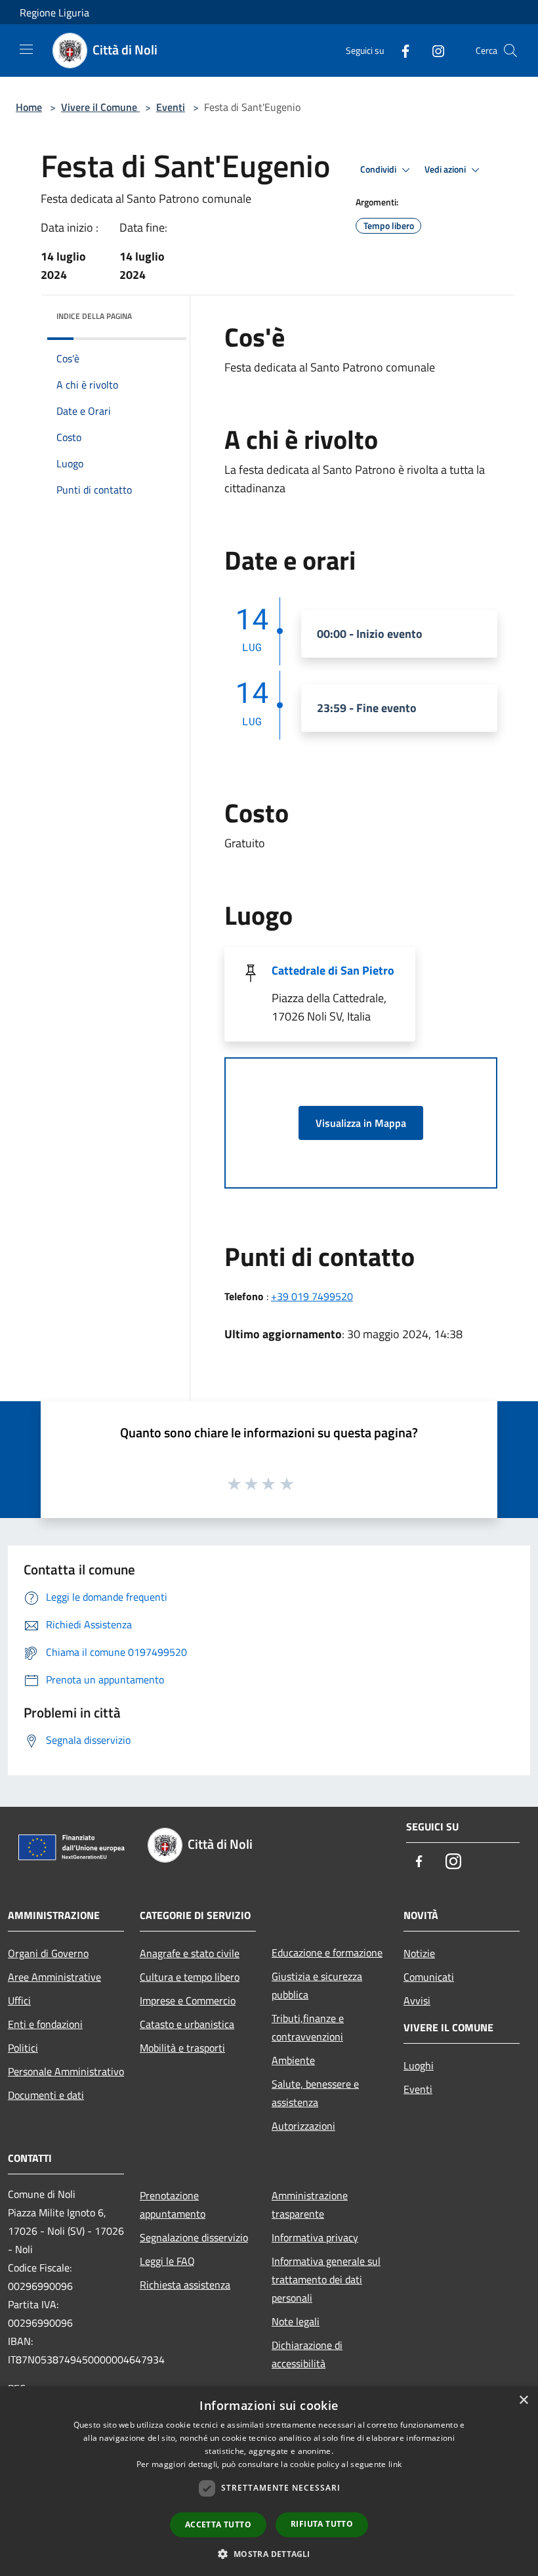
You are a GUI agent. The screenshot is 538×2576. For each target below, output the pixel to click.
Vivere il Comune (100, 107)
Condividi (379, 169)
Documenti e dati (46, 2095)
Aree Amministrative (54, 1977)
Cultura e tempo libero (190, 1977)
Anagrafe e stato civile (190, 1953)
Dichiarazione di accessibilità (307, 2354)
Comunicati (429, 1977)
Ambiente (293, 2060)
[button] (269, 2554)
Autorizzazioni (303, 2126)
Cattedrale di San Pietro (333, 970)
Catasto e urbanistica (187, 2024)
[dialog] (269, 2481)
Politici (23, 2048)
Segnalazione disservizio (194, 2237)
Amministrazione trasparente (310, 2205)
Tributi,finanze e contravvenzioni (308, 2027)
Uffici (19, 2000)
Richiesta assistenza (185, 2285)
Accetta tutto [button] (218, 2524)
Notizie (419, 1953)
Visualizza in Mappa (361, 1123)
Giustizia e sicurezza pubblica (317, 1985)
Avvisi (417, 2000)
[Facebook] (400, 50)
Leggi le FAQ (167, 2261)
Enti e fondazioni (45, 2024)
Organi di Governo (48, 1953)
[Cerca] (510, 51)
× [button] (523, 2400)
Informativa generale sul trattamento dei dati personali (326, 2279)
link (395, 2464)
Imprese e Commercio (188, 2000)
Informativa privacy (315, 2237)
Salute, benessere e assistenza (315, 2093)
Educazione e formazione (327, 1953)
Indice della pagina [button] (94, 316)
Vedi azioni (446, 169)
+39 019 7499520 (312, 1296)
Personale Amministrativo (66, 2071)
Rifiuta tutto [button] (322, 2524)
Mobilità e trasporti (182, 2048)
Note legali (296, 2321)
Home (29, 107)
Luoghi (419, 2065)
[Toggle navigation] (26, 49)
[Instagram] (433, 50)
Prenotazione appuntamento (173, 2205)
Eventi (171, 107)
